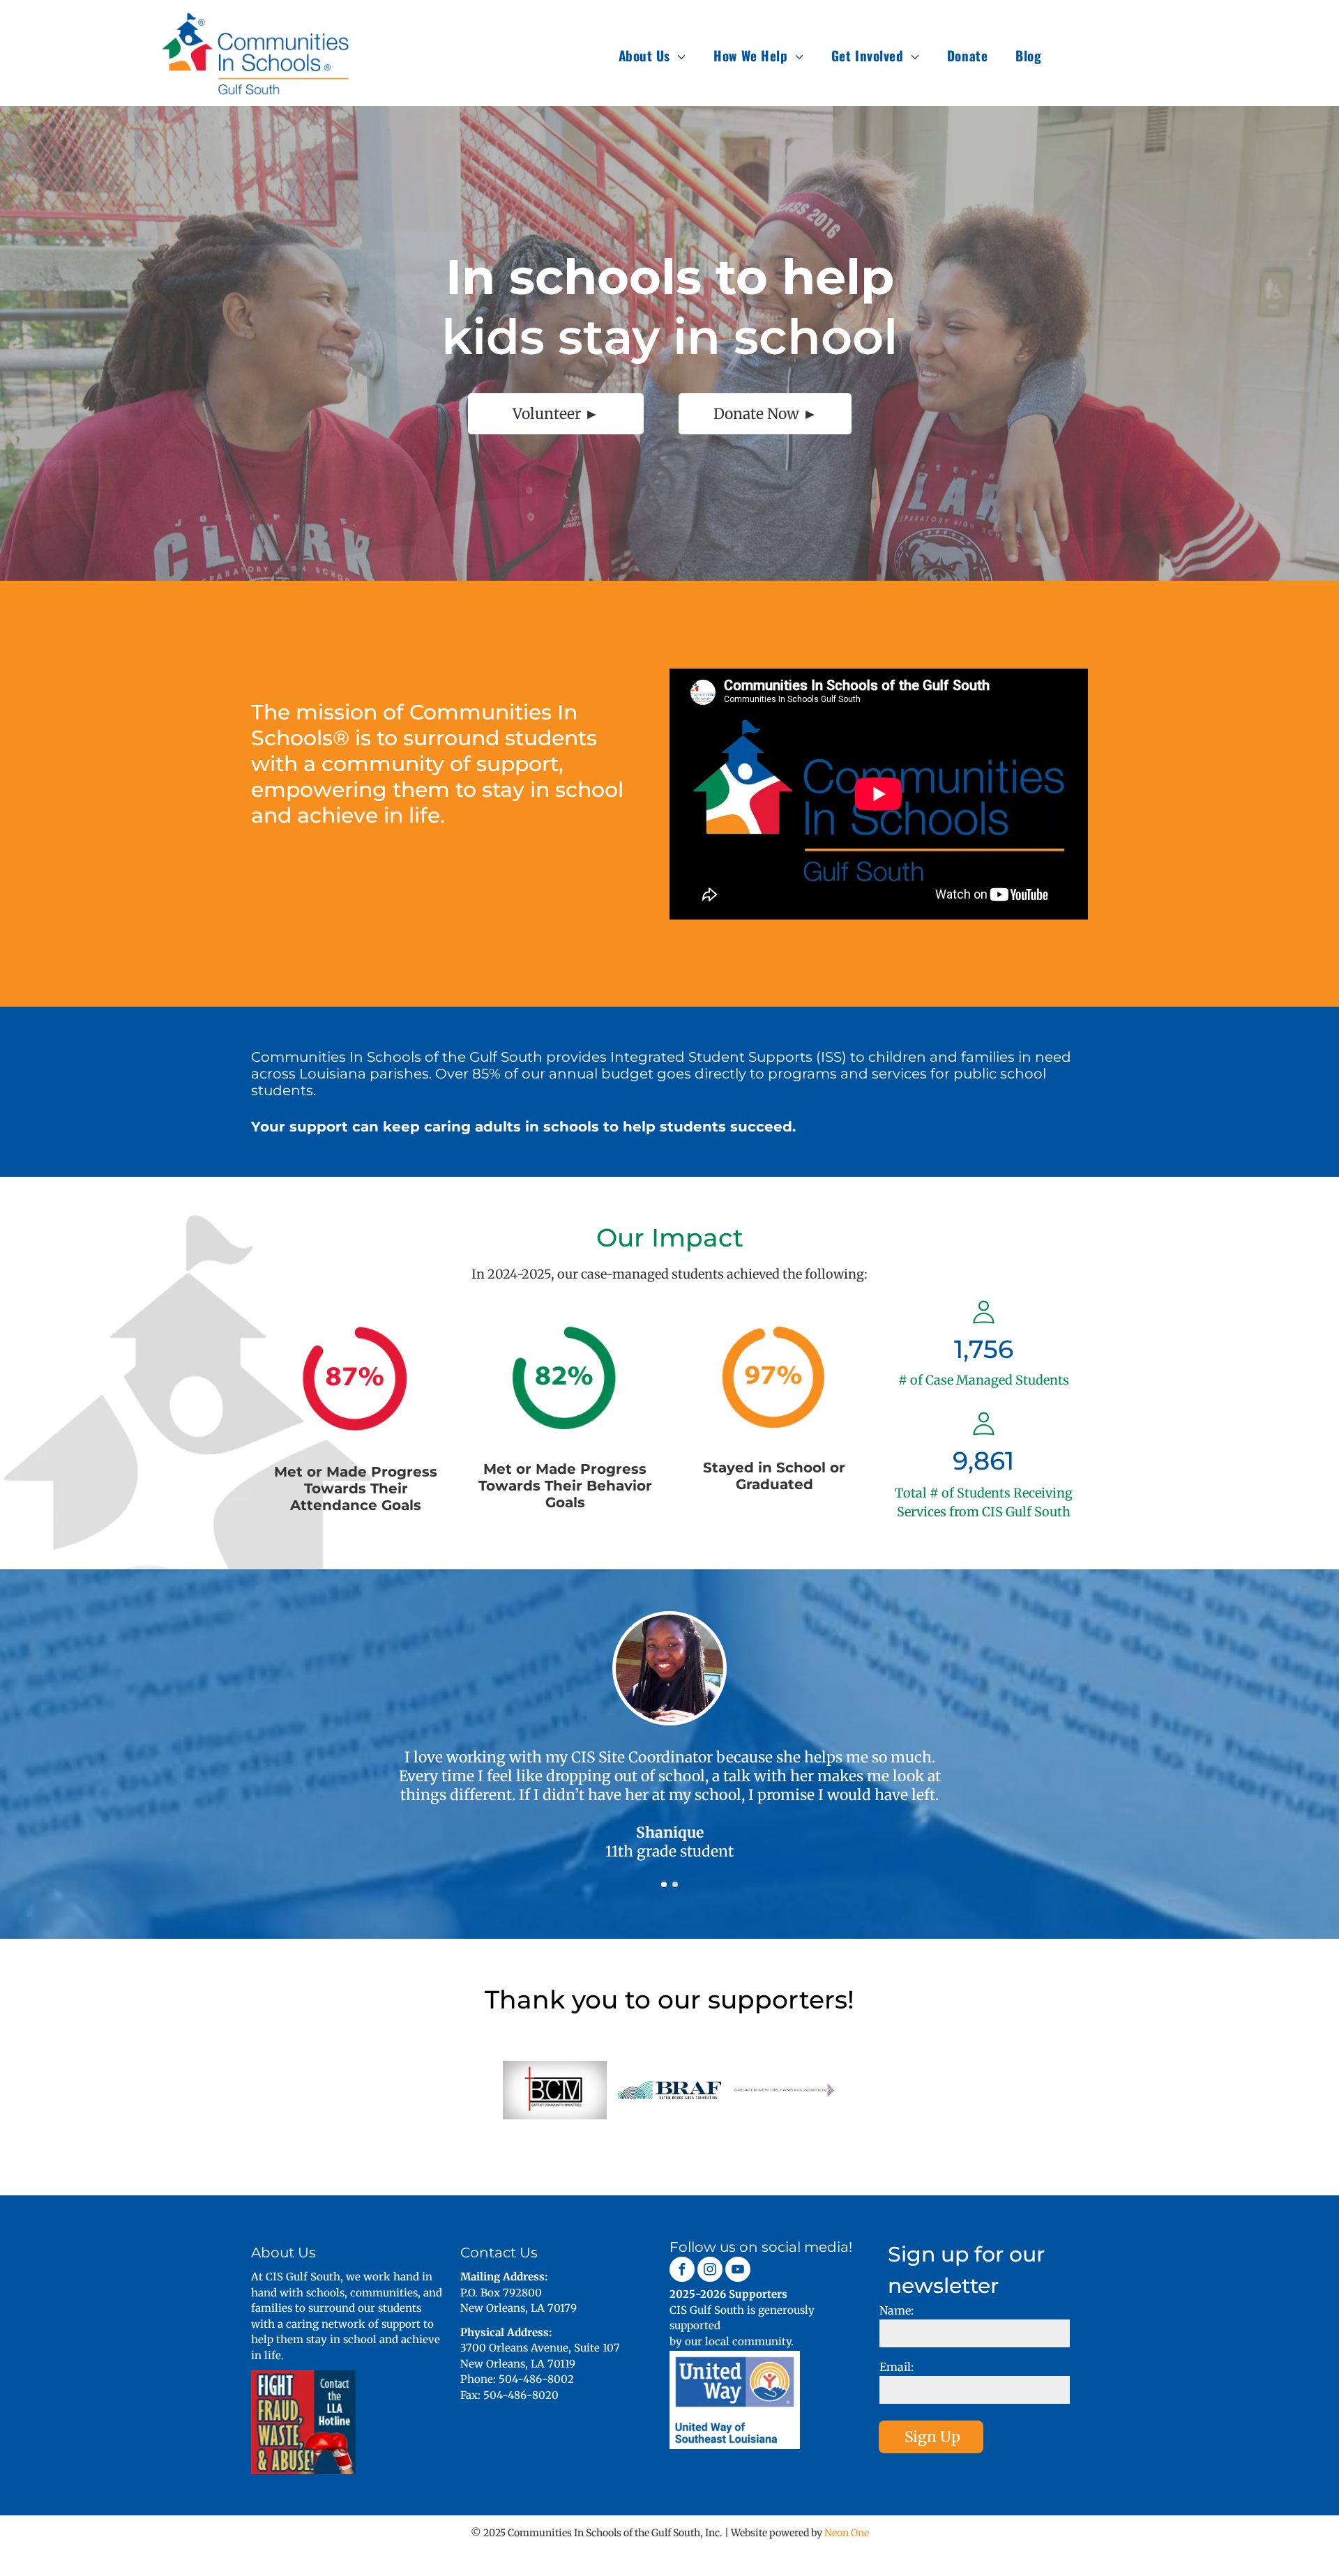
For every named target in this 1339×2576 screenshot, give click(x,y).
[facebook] (682, 2271)
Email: (897, 2367)
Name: (897, 2310)
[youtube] (738, 2271)
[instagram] (710, 2271)
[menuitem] (652, 55)
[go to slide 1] (664, 1884)
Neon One (847, 2533)
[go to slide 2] (675, 1884)
